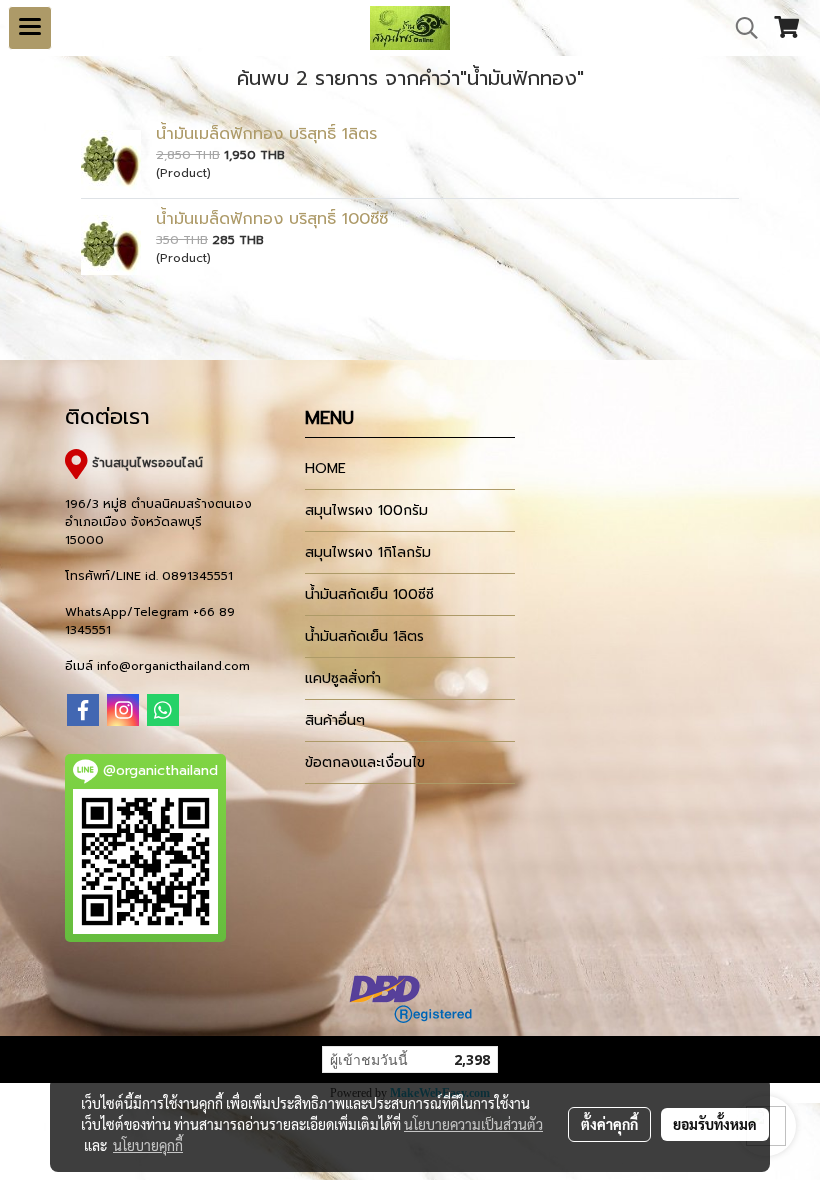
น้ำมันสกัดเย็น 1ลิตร (364, 636)
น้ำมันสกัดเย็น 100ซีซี (369, 594)
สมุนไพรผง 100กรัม (366, 510)
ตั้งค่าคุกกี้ (609, 1124)
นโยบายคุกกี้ (148, 1145)
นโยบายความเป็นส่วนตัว (473, 1124)
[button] (740, 28)
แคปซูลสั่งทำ (343, 678)
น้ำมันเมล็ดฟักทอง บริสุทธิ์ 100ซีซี (272, 219)
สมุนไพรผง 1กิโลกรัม (368, 552)
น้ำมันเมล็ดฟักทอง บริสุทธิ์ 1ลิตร (266, 134)
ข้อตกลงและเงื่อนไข (365, 762)
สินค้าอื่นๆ (335, 720)
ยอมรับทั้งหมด (715, 1124)
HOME (325, 468)
